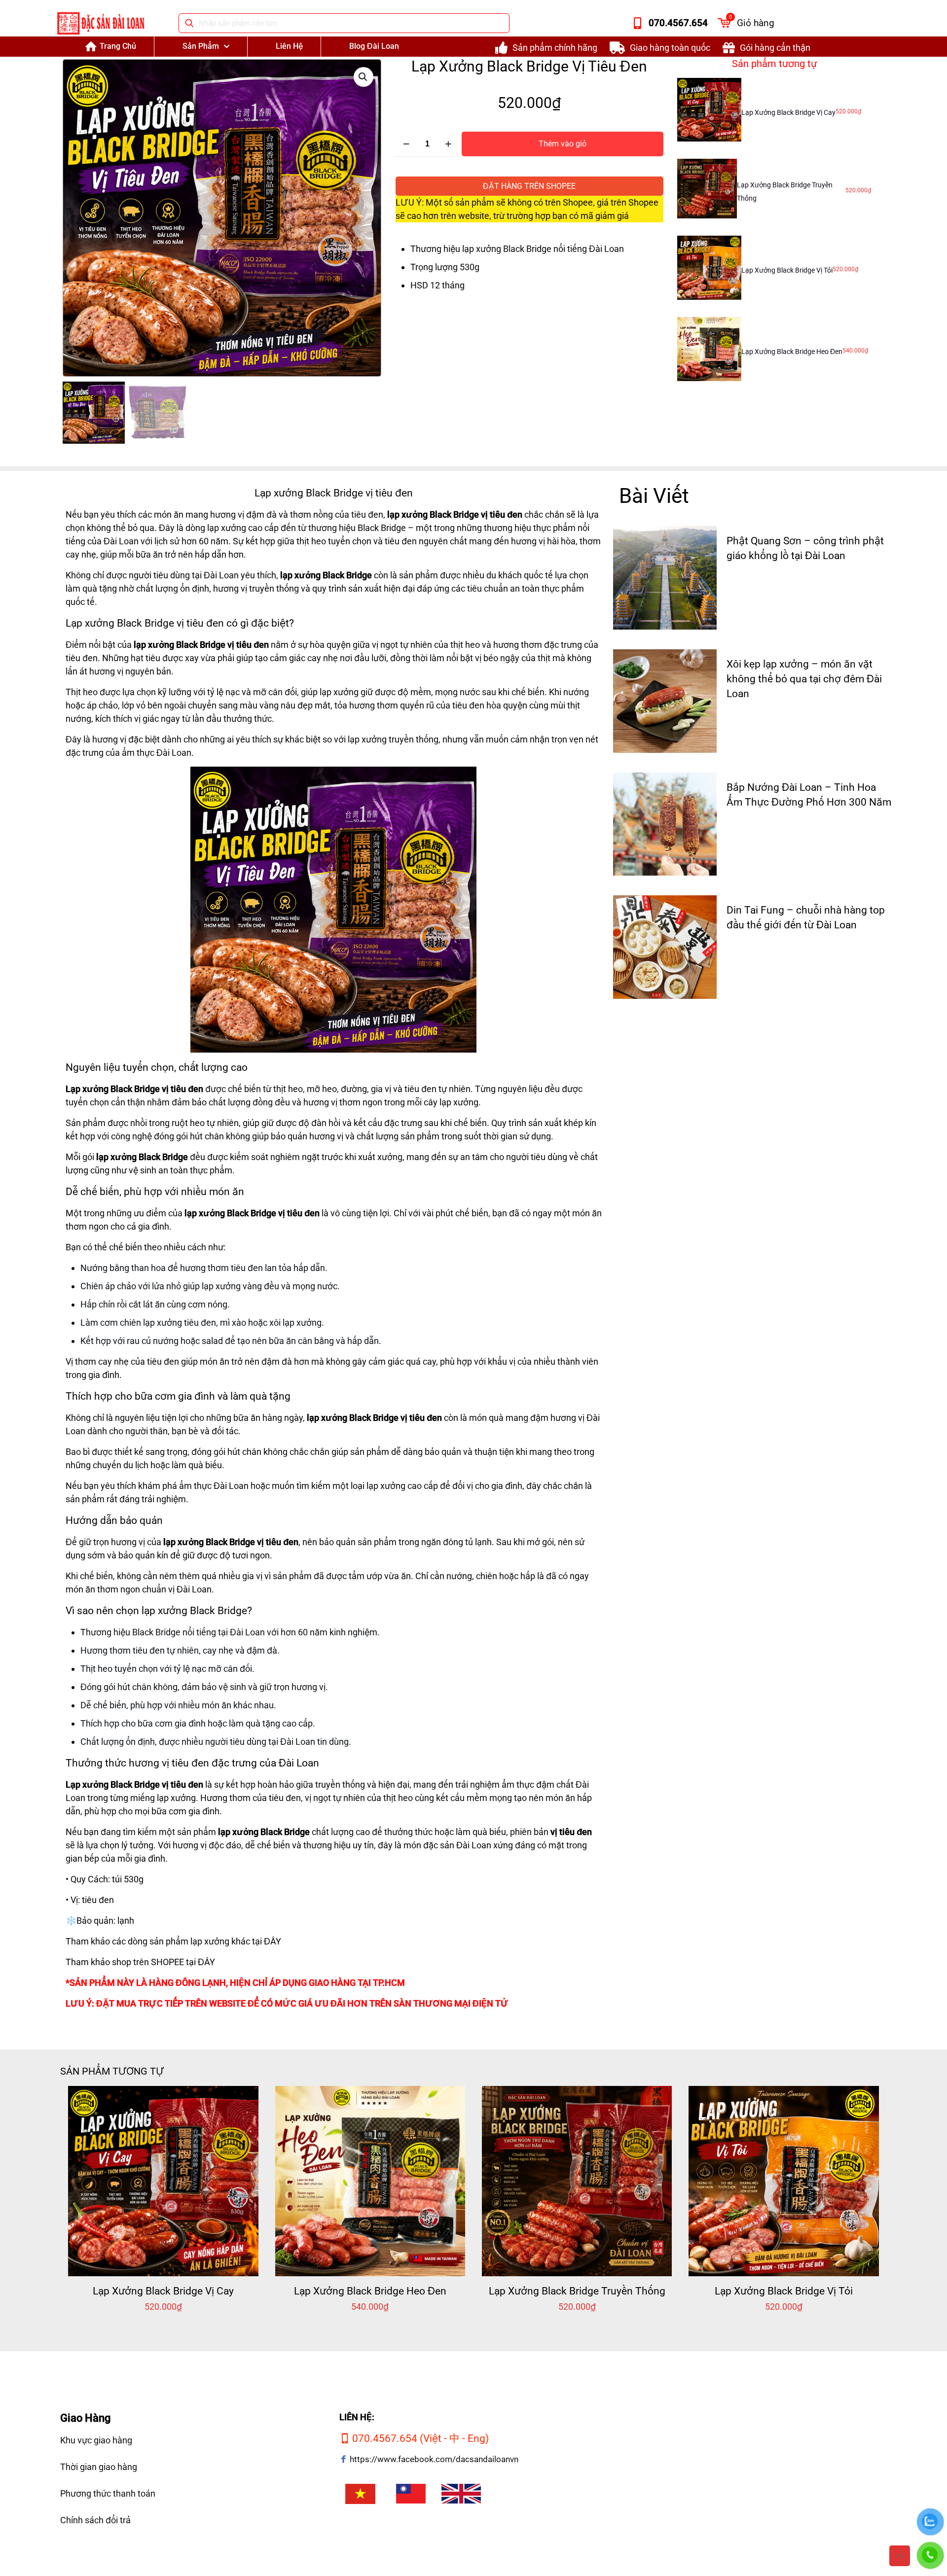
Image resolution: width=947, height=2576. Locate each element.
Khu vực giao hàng (96, 2440)
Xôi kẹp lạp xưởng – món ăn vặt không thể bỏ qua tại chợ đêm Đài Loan (804, 679)
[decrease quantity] (407, 144)
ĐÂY (273, 1941)
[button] (364, 77)
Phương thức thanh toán (108, 2493)
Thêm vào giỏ (563, 144)
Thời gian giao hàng (99, 2467)
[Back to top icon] (900, 2556)
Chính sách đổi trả (95, 2520)
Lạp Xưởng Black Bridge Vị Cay (788, 112)
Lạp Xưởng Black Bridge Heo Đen (792, 352)
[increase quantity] (449, 144)
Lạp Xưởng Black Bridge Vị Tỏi (787, 270)
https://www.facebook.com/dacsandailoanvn (434, 2459)
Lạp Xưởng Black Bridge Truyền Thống (577, 2291)
